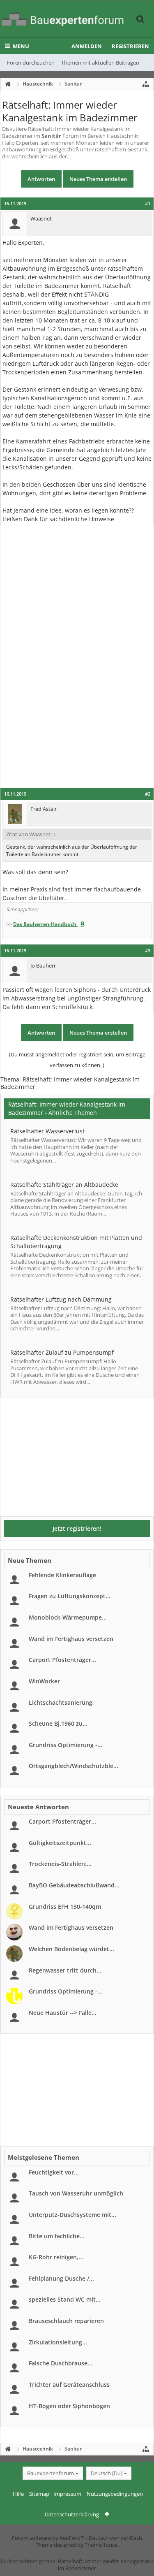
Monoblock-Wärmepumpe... (68, 1617)
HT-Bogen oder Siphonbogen (69, 2406)
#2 (148, 794)
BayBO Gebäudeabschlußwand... (74, 1885)
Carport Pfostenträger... (62, 1660)
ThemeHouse (101, 2545)
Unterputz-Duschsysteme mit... (72, 2215)
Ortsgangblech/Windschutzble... (74, 1766)
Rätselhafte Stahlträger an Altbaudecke (64, 1185)
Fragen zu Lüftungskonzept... (70, 1596)
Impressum (67, 2494)
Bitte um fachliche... (57, 2236)
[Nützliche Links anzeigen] (146, 84)
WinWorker (44, 1681)
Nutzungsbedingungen (115, 2494)
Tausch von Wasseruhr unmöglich (76, 2193)
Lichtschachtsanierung (61, 1702)
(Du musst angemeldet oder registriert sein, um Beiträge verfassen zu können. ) (77, 1060)
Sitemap (39, 2494)
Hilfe (18, 2494)
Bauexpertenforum (51, 2473)
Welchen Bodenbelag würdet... (71, 1949)
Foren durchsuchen (31, 63)
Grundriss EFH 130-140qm (65, 1906)
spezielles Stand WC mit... (65, 2299)
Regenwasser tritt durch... (65, 1970)
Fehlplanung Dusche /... (61, 2278)
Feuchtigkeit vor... (54, 2172)
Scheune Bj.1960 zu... (58, 1723)
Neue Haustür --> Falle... (63, 2013)
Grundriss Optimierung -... (66, 1745)
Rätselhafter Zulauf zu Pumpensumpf (62, 1352)
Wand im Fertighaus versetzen (71, 1639)
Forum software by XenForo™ (49, 2538)
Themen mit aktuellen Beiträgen (100, 63)
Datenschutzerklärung (72, 2514)
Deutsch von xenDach (115, 2538)
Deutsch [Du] (107, 2473)
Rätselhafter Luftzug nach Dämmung (61, 1299)
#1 (148, 204)
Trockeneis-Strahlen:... (60, 1864)
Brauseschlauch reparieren (66, 2321)
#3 (148, 951)
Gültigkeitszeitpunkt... (60, 1843)
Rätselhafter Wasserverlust (47, 1131)
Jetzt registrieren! (77, 1528)
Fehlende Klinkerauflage (62, 1575)
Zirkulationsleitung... (58, 2342)
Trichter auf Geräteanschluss (69, 2385)
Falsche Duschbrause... (61, 2363)
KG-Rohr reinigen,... (56, 2257)
